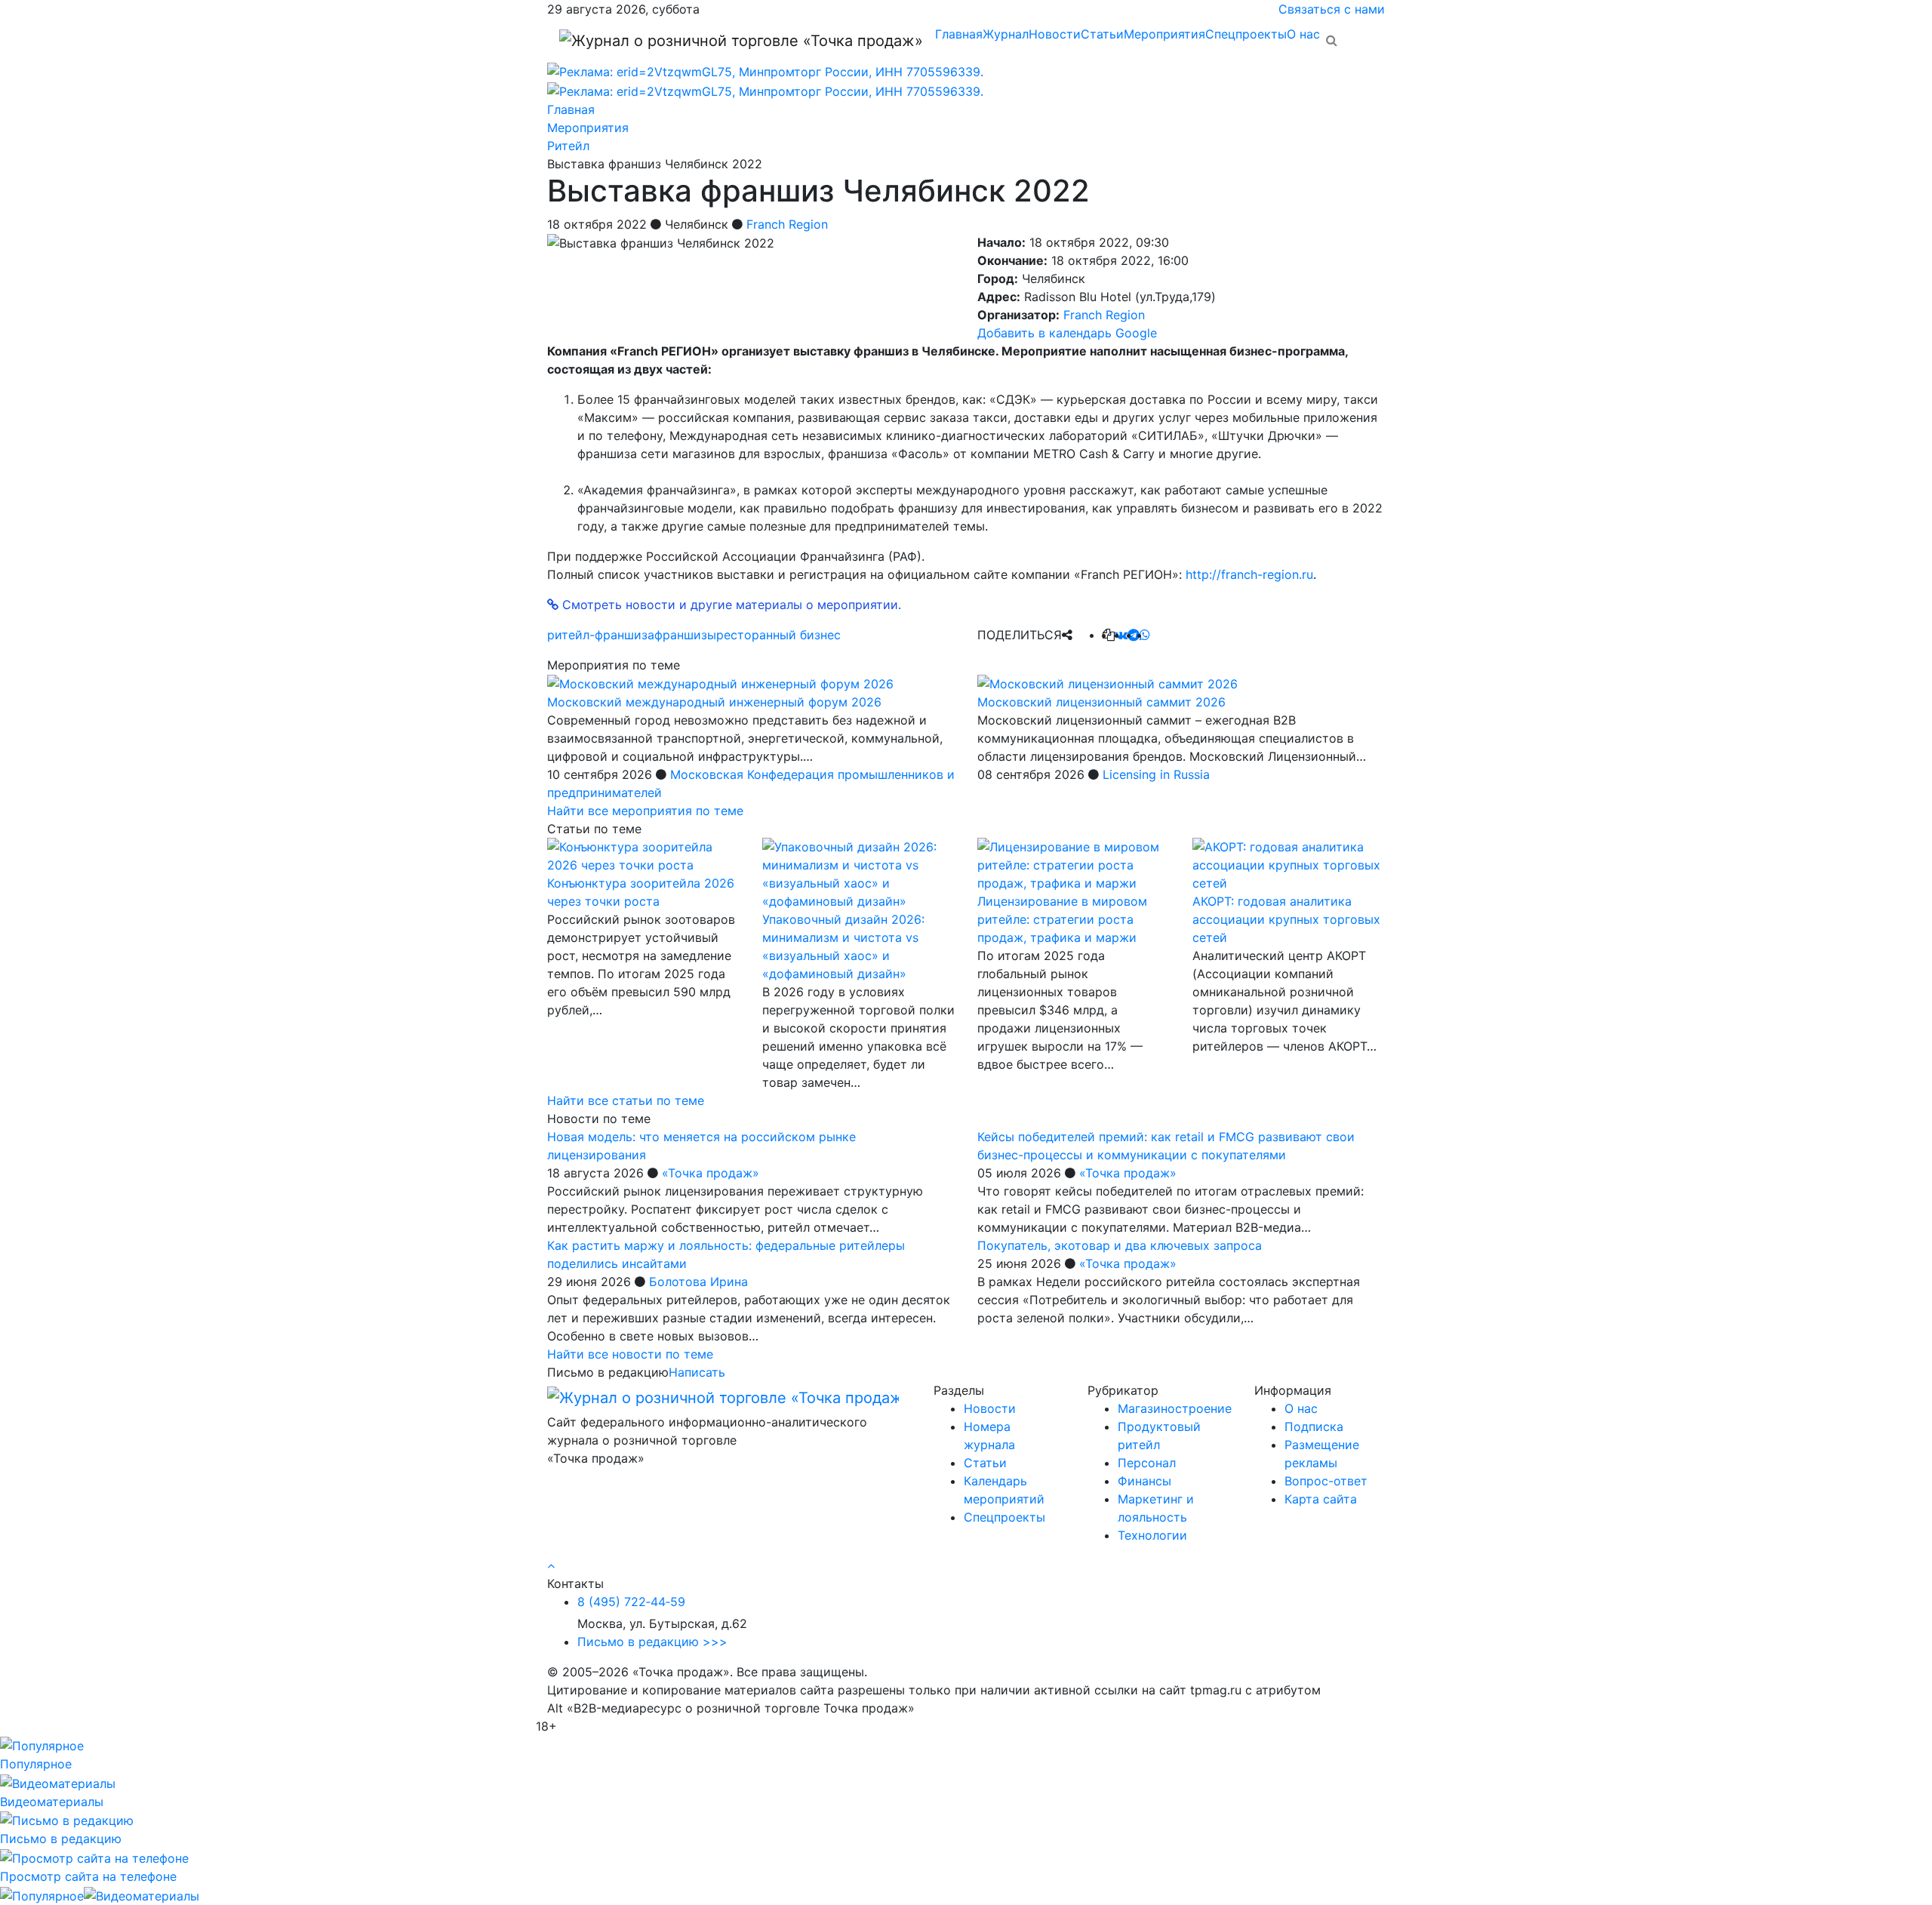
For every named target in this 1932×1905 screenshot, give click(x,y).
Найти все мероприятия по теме (645, 811)
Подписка (1314, 1426)
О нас (1303, 34)
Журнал (1006, 34)
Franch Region (787, 224)
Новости (1055, 34)
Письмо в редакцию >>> (652, 1642)
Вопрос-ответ (1326, 1481)
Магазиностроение (1175, 1408)
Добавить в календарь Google (1067, 333)
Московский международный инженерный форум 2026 (714, 702)
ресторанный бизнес (778, 635)
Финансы (1144, 1481)
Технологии (1152, 1535)
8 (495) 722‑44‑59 (631, 1602)
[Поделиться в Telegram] (1134, 635)
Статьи (1102, 34)
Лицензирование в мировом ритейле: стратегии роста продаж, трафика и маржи (1062, 919)
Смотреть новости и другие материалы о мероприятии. (730, 605)
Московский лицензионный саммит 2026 (1101, 702)
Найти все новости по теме (630, 1354)
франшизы (685, 635)
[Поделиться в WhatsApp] (1145, 635)
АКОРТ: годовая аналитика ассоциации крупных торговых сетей (1286, 919)
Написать (697, 1372)
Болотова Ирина (698, 1282)
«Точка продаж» (711, 1173)
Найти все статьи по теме (626, 1100)
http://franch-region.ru (1249, 574)
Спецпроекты (1246, 34)
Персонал (1147, 1463)
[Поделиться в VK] (1121, 635)
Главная (959, 34)
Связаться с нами (1332, 9)
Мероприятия (1164, 34)
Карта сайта (1321, 1499)
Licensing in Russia (1156, 774)
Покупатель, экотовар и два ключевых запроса (1120, 1245)
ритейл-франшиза (601, 635)
